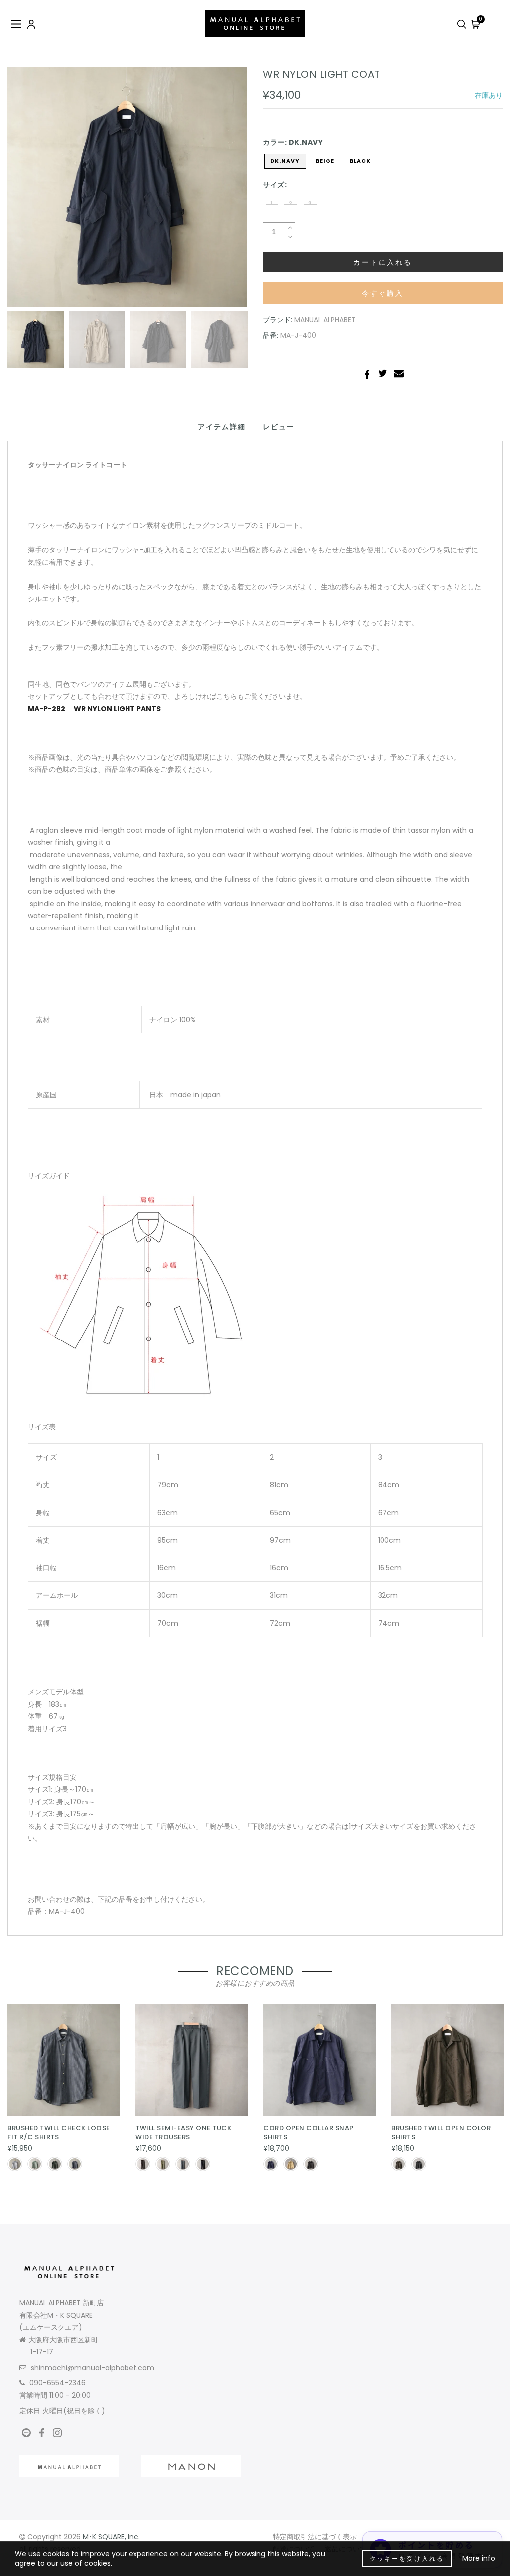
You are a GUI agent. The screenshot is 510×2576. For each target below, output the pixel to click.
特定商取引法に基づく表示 (315, 2537)
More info (479, 2558)
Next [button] (216, 193)
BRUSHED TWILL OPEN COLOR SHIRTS (441, 2133)
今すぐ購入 (383, 293)
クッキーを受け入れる (407, 2558)
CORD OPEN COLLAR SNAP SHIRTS (309, 2133)
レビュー (279, 427)
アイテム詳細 (222, 427)
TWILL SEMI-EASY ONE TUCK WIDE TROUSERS (183, 2133)
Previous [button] (26, 193)
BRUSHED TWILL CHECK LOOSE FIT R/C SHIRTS (59, 2133)
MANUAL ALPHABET (325, 320)
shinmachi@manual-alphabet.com (93, 2368)
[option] (127, 187)
